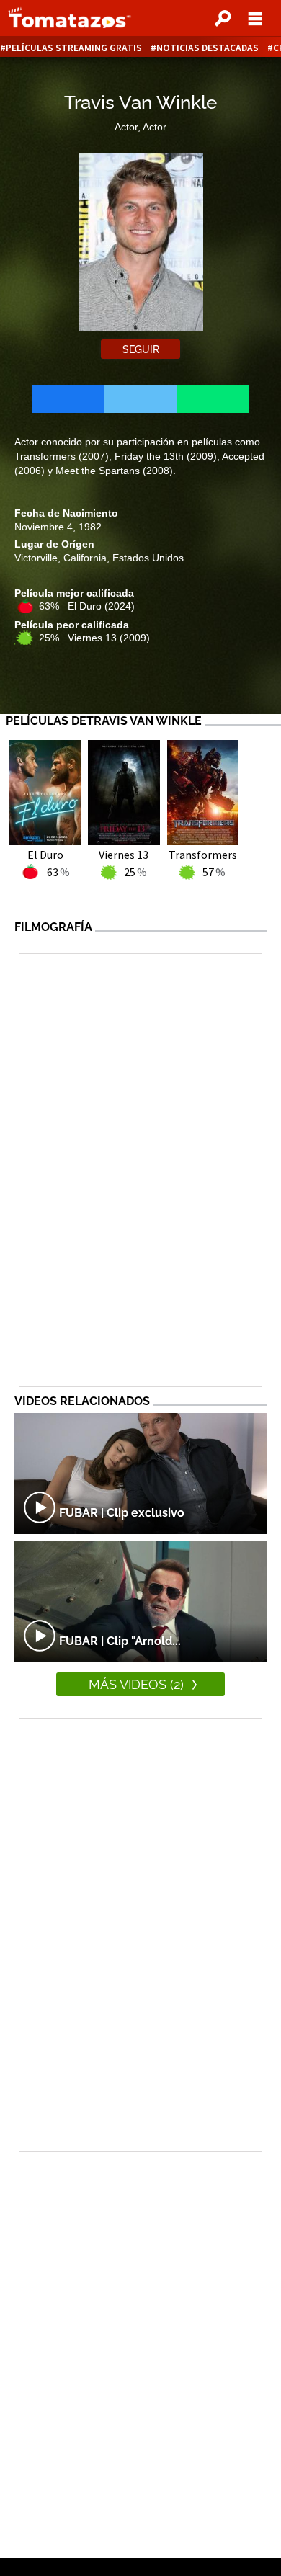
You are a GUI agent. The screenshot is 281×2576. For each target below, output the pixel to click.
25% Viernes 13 (94, 638)
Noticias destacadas (208, 48)
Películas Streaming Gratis (74, 48)
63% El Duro (87, 606)
